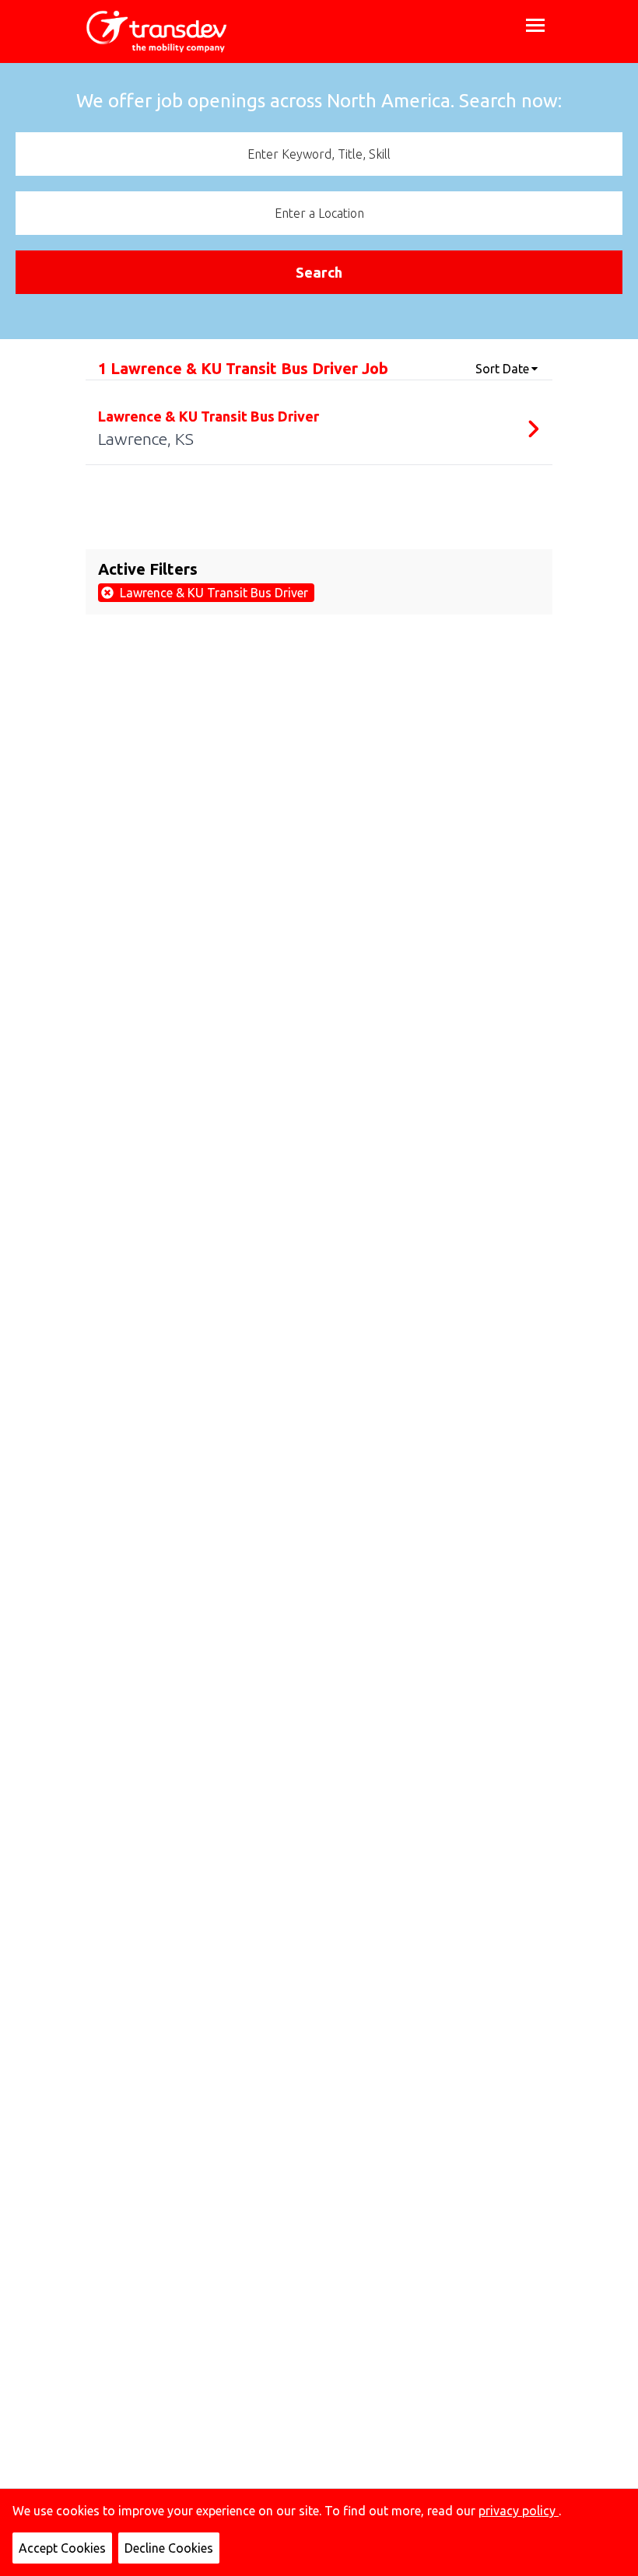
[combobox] (319, 154)
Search (319, 272)
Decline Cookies (169, 2548)
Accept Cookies (62, 2548)
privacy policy (519, 2511)
